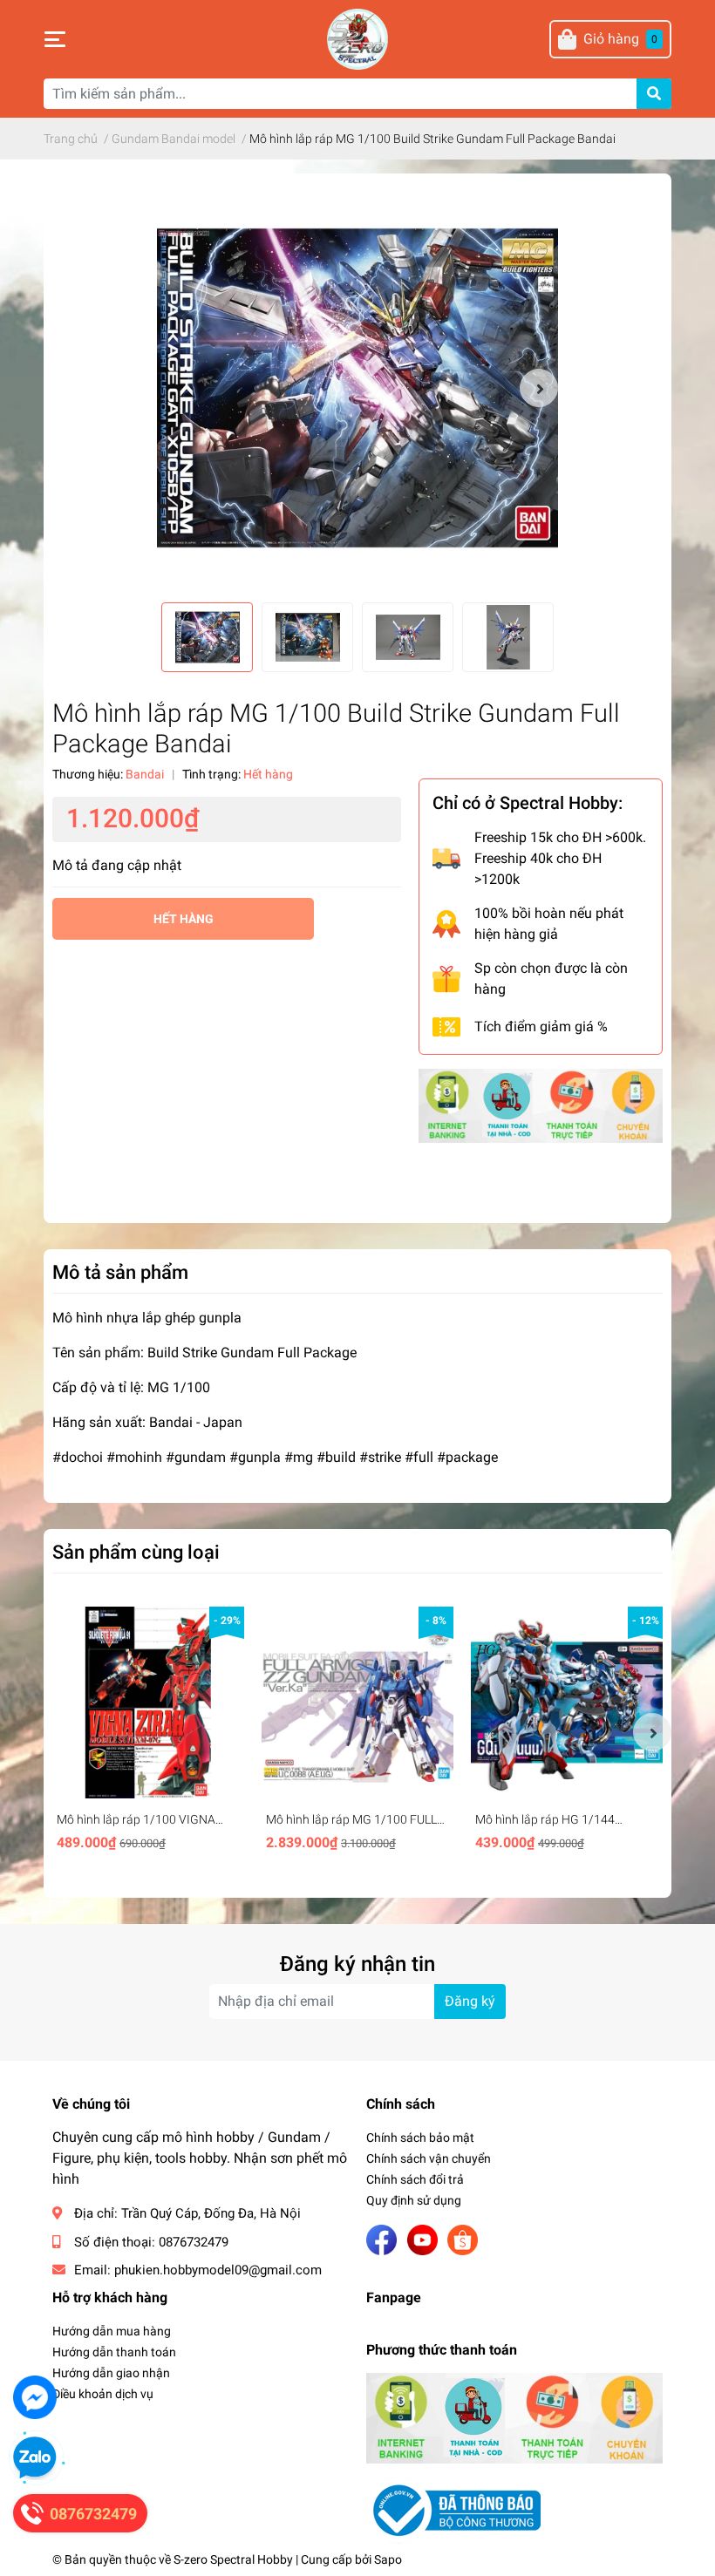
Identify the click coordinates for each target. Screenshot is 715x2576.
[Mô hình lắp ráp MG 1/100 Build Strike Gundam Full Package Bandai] (357, 388)
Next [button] (539, 388)
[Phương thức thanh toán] (541, 1105)
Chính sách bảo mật (420, 2138)
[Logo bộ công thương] (453, 2509)
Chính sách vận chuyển (429, 2158)
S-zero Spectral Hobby (233, 2559)
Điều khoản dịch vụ (103, 2394)
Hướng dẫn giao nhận (111, 2373)
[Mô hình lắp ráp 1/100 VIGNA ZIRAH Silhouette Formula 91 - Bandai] (148, 1703)
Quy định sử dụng (414, 2200)
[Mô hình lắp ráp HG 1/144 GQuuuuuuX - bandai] (567, 1703)
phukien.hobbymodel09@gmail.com (218, 2270)
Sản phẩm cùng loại (136, 1552)
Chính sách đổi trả (415, 2179)
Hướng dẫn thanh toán (114, 2352)
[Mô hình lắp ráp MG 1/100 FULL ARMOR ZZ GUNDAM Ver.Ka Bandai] (357, 1703)
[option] (357, 388)
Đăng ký (470, 2001)
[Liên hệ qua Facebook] (35, 2397)
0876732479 (194, 2242)
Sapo (388, 2559)
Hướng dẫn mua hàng (112, 2331)
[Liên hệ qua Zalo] (35, 2458)
